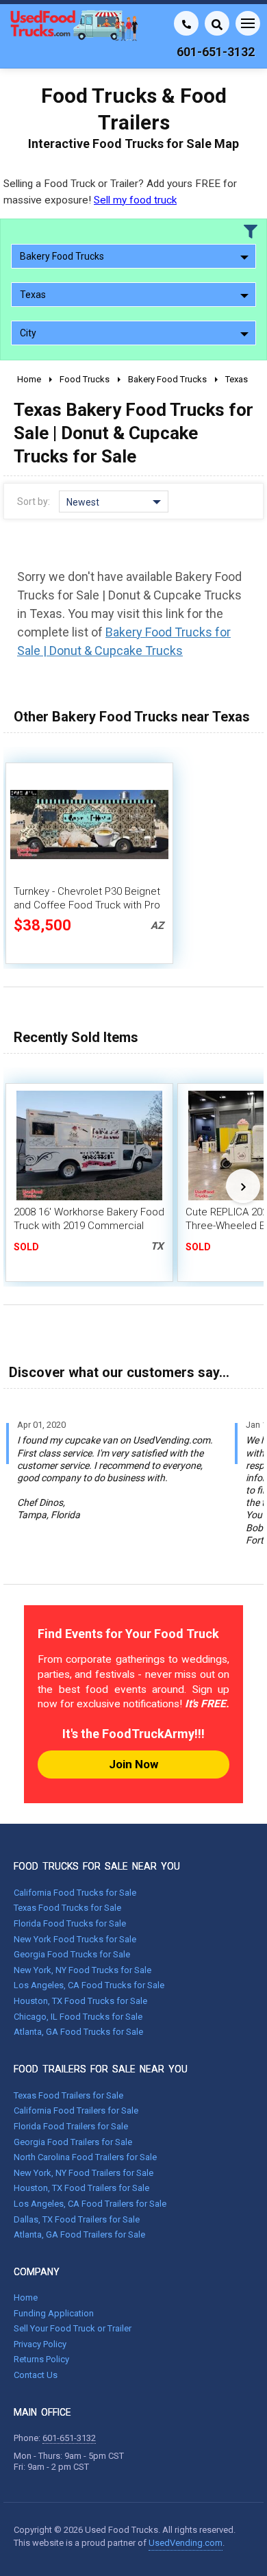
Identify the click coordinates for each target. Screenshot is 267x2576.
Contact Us (36, 2375)
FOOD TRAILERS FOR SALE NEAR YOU (101, 2069)
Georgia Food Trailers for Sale (73, 2142)
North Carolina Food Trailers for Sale (85, 2157)
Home (26, 2298)
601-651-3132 (69, 2438)
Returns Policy (41, 2359)
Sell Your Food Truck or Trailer (73, 2328)
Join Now (133, 1764)
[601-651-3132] (186, 23)
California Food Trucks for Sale (75, 1893)
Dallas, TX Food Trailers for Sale (77, 2219)
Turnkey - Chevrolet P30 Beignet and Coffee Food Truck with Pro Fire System (87, 905)
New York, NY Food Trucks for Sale (82, 1970)
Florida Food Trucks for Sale (70, 1923)
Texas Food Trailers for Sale (68, 2095)
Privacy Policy (40, 2344)
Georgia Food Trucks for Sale (72, 1954)
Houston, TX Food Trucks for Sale (80, 2001)
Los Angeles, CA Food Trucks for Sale (89, 1985)
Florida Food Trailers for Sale (71, 2126)
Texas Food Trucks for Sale (67, 1908)
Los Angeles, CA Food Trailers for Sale (90, 2204)
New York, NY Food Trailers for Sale (84, 2173)
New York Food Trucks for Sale (75, 1939)
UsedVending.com (186, 2543)
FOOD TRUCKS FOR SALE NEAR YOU (97, 1866)
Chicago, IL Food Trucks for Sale (78, 2017)
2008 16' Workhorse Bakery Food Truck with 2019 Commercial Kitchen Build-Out (89, 1226)
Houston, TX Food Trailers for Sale (81, 2188)
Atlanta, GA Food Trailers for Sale (79, 2234)
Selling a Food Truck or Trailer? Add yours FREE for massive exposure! (120, 191)
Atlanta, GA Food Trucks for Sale (78, 2032)
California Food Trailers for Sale (76, 2110)
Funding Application (54, 2313)
